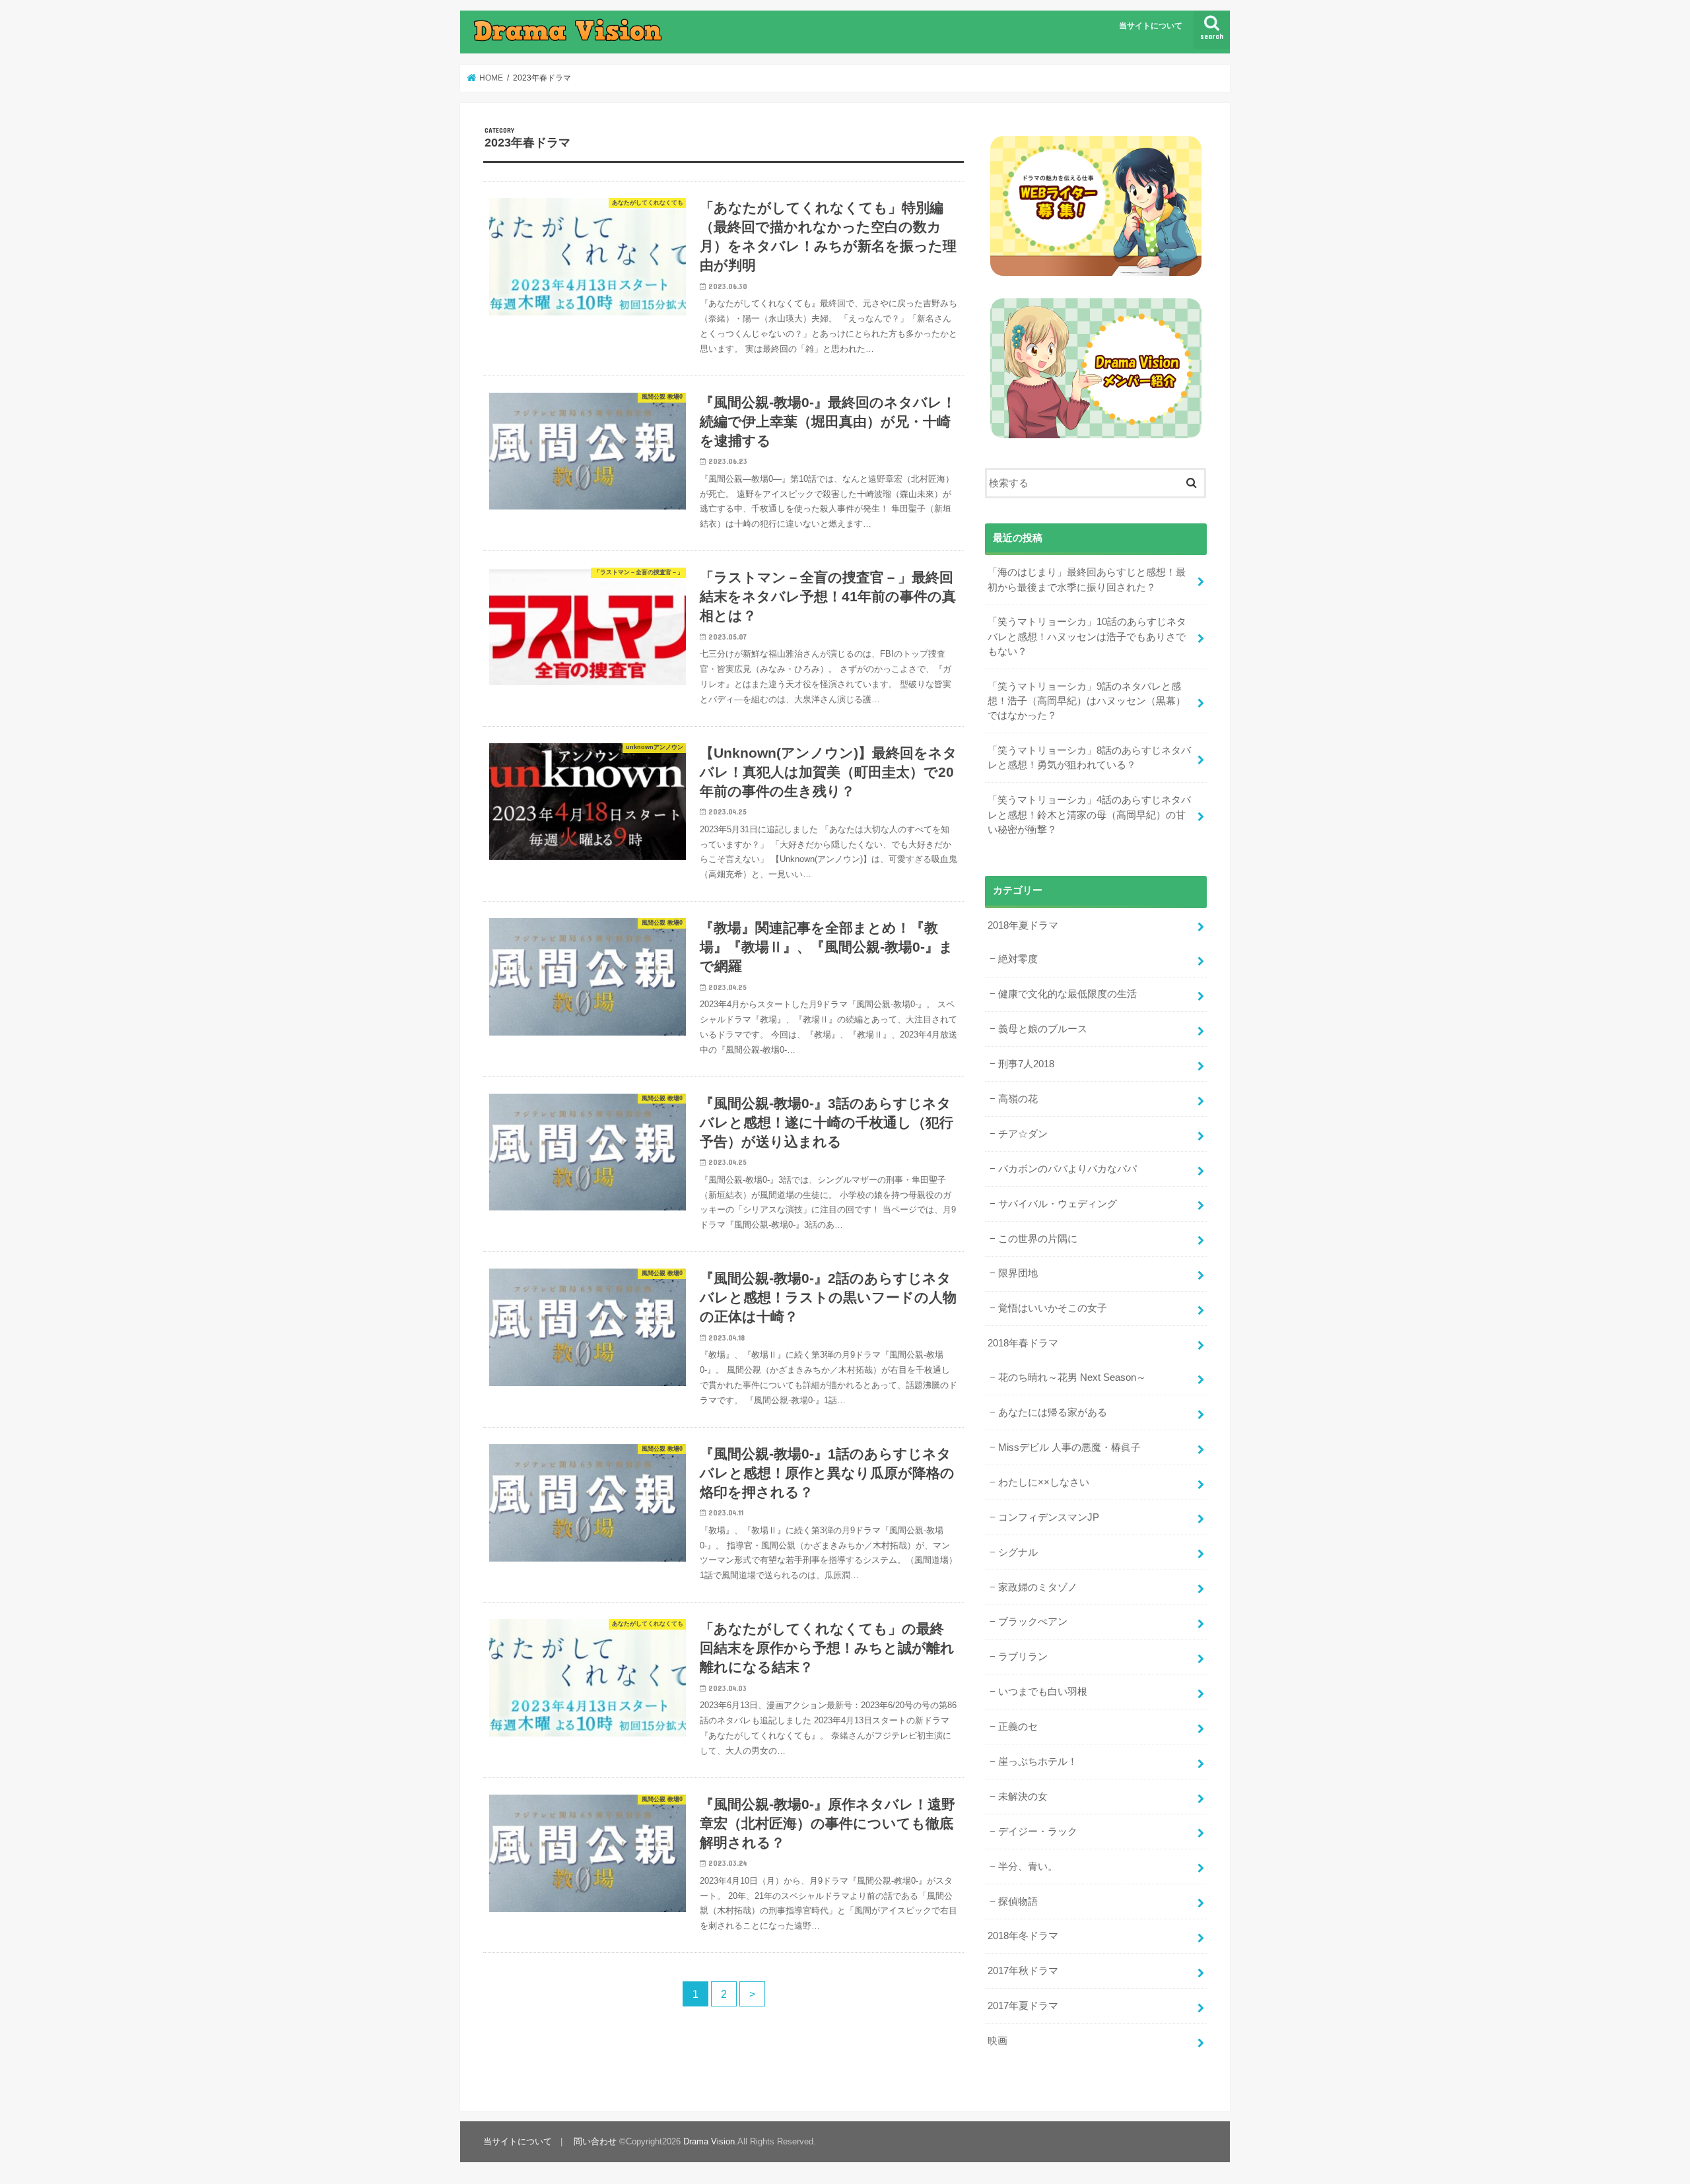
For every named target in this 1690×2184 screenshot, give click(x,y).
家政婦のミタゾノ (1038, 1587)
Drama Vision (709, 2141)
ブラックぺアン (1033, 1622)
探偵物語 (1018, 1902)
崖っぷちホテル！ (1038, 1762)
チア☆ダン (1023, 1134)
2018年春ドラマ (1023, 1343)
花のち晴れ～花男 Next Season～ (1072, 1377)
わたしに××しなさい (1044, 1482)
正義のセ (1018, 1727)
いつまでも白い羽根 (1043, 1692)
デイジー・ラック (1038, 1832)
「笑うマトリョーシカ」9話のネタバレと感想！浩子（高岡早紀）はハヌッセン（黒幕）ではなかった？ (1087, 701)
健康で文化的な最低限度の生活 (1067, 994)
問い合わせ (595, 2141)
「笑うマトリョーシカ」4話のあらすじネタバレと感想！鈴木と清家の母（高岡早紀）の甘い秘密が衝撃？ (1089, 814)
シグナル (1018, 1552)
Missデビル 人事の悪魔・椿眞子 (1069, 1447)
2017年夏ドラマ (1023, 2006)
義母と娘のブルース (1043, 1029)
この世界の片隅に (1038, 1239)
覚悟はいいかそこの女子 (1053, 1308)
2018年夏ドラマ (1023, 925)
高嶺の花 (1018, 1099)
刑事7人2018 (1026, 1064)
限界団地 (1018, 1273)
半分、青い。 (1028, 1867)
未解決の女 (1023, 1797)
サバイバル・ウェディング (1058, 1204)
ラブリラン (1023, 1657)
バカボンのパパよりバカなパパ (1067, 1169)
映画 (997, 2041)
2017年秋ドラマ (1023, 1971)
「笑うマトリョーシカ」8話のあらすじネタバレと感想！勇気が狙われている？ (1089, 758)
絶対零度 (1018, 959)
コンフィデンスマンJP (1049, 1517)
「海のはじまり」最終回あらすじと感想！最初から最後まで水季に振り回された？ (1087, 579)
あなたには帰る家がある (1053, 1412)
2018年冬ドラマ (1023, 1936)
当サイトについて (1151, 26)
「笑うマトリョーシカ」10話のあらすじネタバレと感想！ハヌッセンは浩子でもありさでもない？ (1087, 636)
